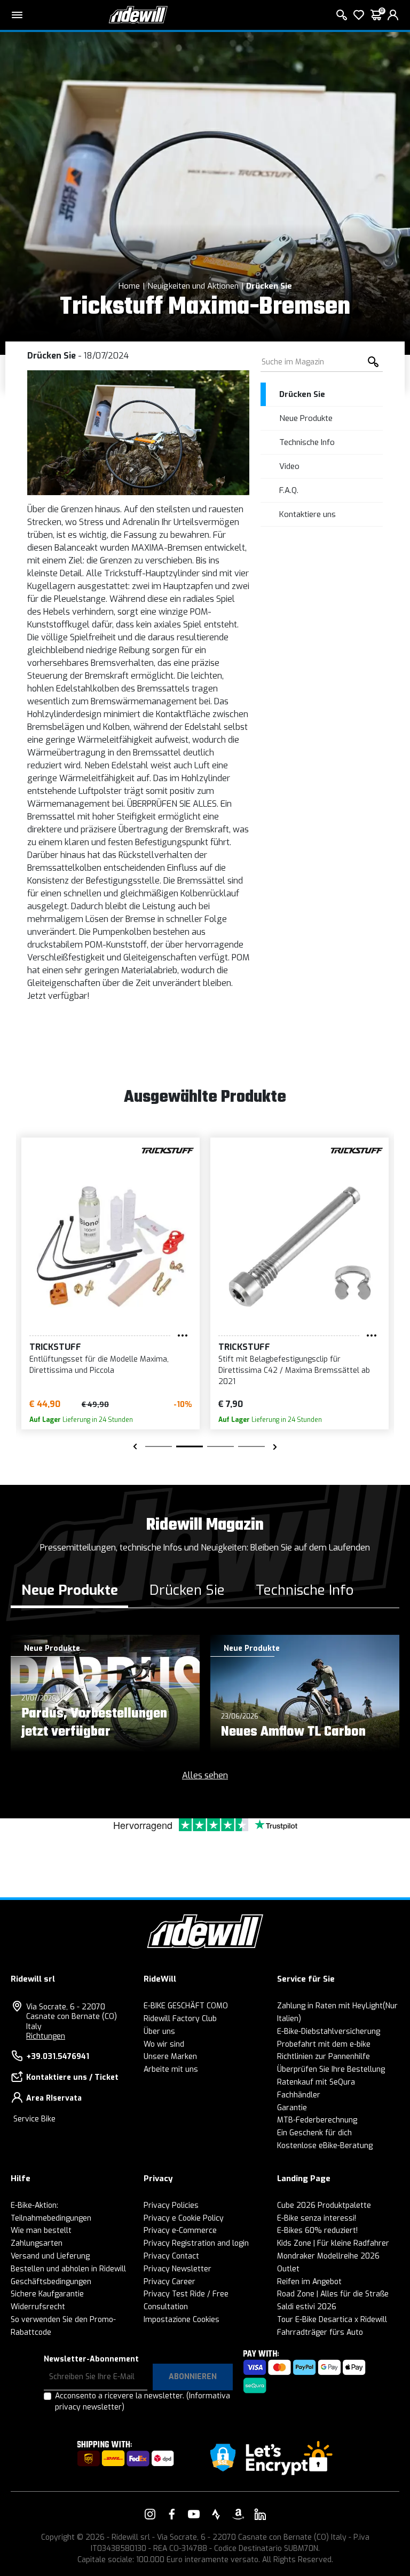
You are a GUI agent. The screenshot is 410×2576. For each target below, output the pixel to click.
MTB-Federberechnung (317, 2120)
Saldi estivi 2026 (307, 2307)
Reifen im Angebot (309, 2282)
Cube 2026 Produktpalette (324, 2205)
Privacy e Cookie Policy (184, 2218)
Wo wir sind (164, 2044)
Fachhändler (299, 2095)
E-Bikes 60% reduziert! (317, 2231)
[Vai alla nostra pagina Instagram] (150, 2514)
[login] (393, 15)
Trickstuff (55, 1347)
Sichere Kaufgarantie (47, 2294)
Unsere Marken (170, 2057)
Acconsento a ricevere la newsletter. (143, 2402)
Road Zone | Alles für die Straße (333, 2294)
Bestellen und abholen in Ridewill (68, 2269)
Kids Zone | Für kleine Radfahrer (333, 2243)
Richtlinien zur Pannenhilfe (324, 2057)
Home (129, 286)
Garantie (292, 2108)
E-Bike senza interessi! (317, 2218)
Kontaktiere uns (307, 514)
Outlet (288, 2269)
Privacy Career (169, 2282)
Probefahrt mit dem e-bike (324, 2044)
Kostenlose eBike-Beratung (325, 2146)
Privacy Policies (171, 2205)
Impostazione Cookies (182, 2320)
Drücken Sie (269, 286)
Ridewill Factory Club (180, 2019)
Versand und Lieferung (50, 2256)
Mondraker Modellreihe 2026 (328, 2256)
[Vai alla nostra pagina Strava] (216, 2514)
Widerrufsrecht (38, 2307)
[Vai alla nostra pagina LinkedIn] (260, 2514)
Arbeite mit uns (171, 2069)
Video (289, 466)
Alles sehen (205, 1775)
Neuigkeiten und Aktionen (193, 286)
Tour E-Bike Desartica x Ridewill (332, 2320)
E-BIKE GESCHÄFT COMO (186, 2006)
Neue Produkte (306, 418)
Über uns (159, 2032)
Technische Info (307, 442)
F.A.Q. (289, 490)
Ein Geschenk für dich (314, 2133)
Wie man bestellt (41, 2231)
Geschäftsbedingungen (51, 2282)
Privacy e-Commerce (180, 2231)
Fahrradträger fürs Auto (320, 2332)
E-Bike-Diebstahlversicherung (329, 2032)
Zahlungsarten (37, 2243)
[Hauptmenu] (17, 15)
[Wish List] (359, 15)
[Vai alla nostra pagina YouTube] (194, 2514)
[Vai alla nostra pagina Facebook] (172, 2514)
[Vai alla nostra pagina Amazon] (238, 2514)
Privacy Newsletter (178, 2269)
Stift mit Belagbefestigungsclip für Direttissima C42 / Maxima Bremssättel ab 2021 (294, 1370)
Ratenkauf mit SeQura (316, 2082)
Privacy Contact (171, 2256)
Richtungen (46, 2036)
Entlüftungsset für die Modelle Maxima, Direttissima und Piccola (99, 1365)
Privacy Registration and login (196, 2243)
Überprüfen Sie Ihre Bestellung (331, 2069)
